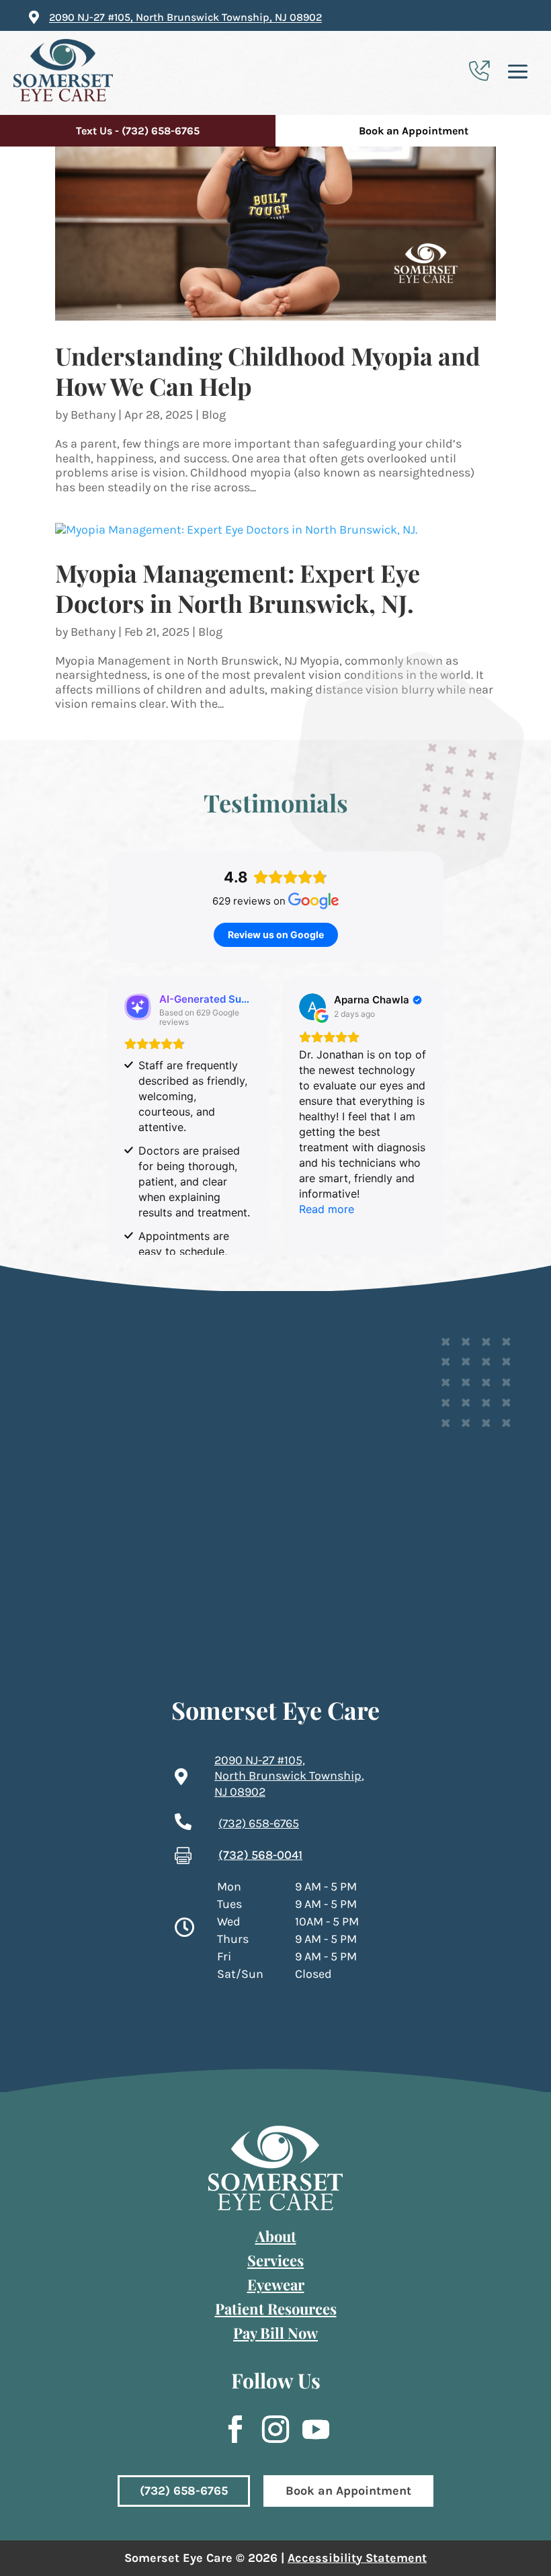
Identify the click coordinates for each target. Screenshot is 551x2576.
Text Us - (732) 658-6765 (138, 131)
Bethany (93, 415)
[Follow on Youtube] (309, 2429)
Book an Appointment (414, 131)
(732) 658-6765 (184, 2491)
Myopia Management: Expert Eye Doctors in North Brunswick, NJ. (238, 588)
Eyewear (276, 2284)
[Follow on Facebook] (228, 2429)
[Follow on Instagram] (269, 2429)
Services (275, 2260)
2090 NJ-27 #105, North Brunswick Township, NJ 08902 (185, 17)
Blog (214, 415)
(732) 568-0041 (260, 1855)
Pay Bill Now (275, 2333)
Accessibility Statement (357, 2558)
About (276, 2236)
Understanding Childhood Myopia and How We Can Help (268, 371)
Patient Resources (276, 2309)
